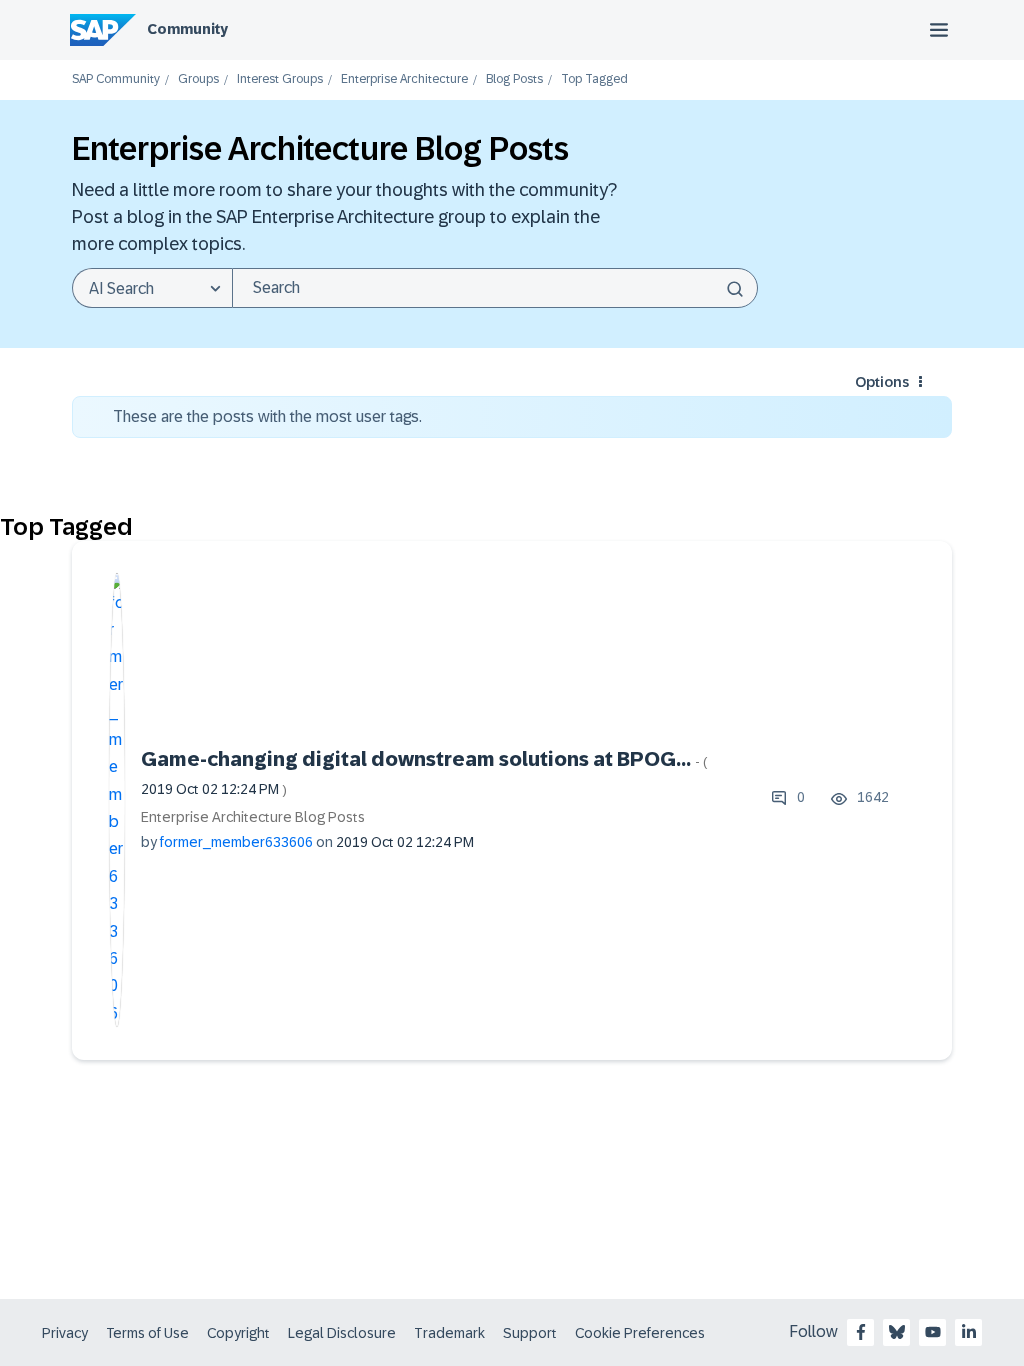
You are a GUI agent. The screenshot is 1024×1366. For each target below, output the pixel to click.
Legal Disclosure (342, 1333)
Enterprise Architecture (404, 79)
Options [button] (882, 382)
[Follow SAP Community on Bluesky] (897, 1332)
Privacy (65, 1333)
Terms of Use (147, 1333)
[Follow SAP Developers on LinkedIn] (969, 1332)
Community (187, 29)
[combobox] (495, 288)
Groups (198, 79)
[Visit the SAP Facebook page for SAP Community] (861, 1332)
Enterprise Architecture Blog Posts (253, 817)
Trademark (449, 1333)
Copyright (238, 1333)
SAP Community (116, 79)
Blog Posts (514, 79)
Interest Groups (280, 79)
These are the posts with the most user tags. (267, 416)
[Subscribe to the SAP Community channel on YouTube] (933, 1332)
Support (530, 1333)
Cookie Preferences (640, 1333)
